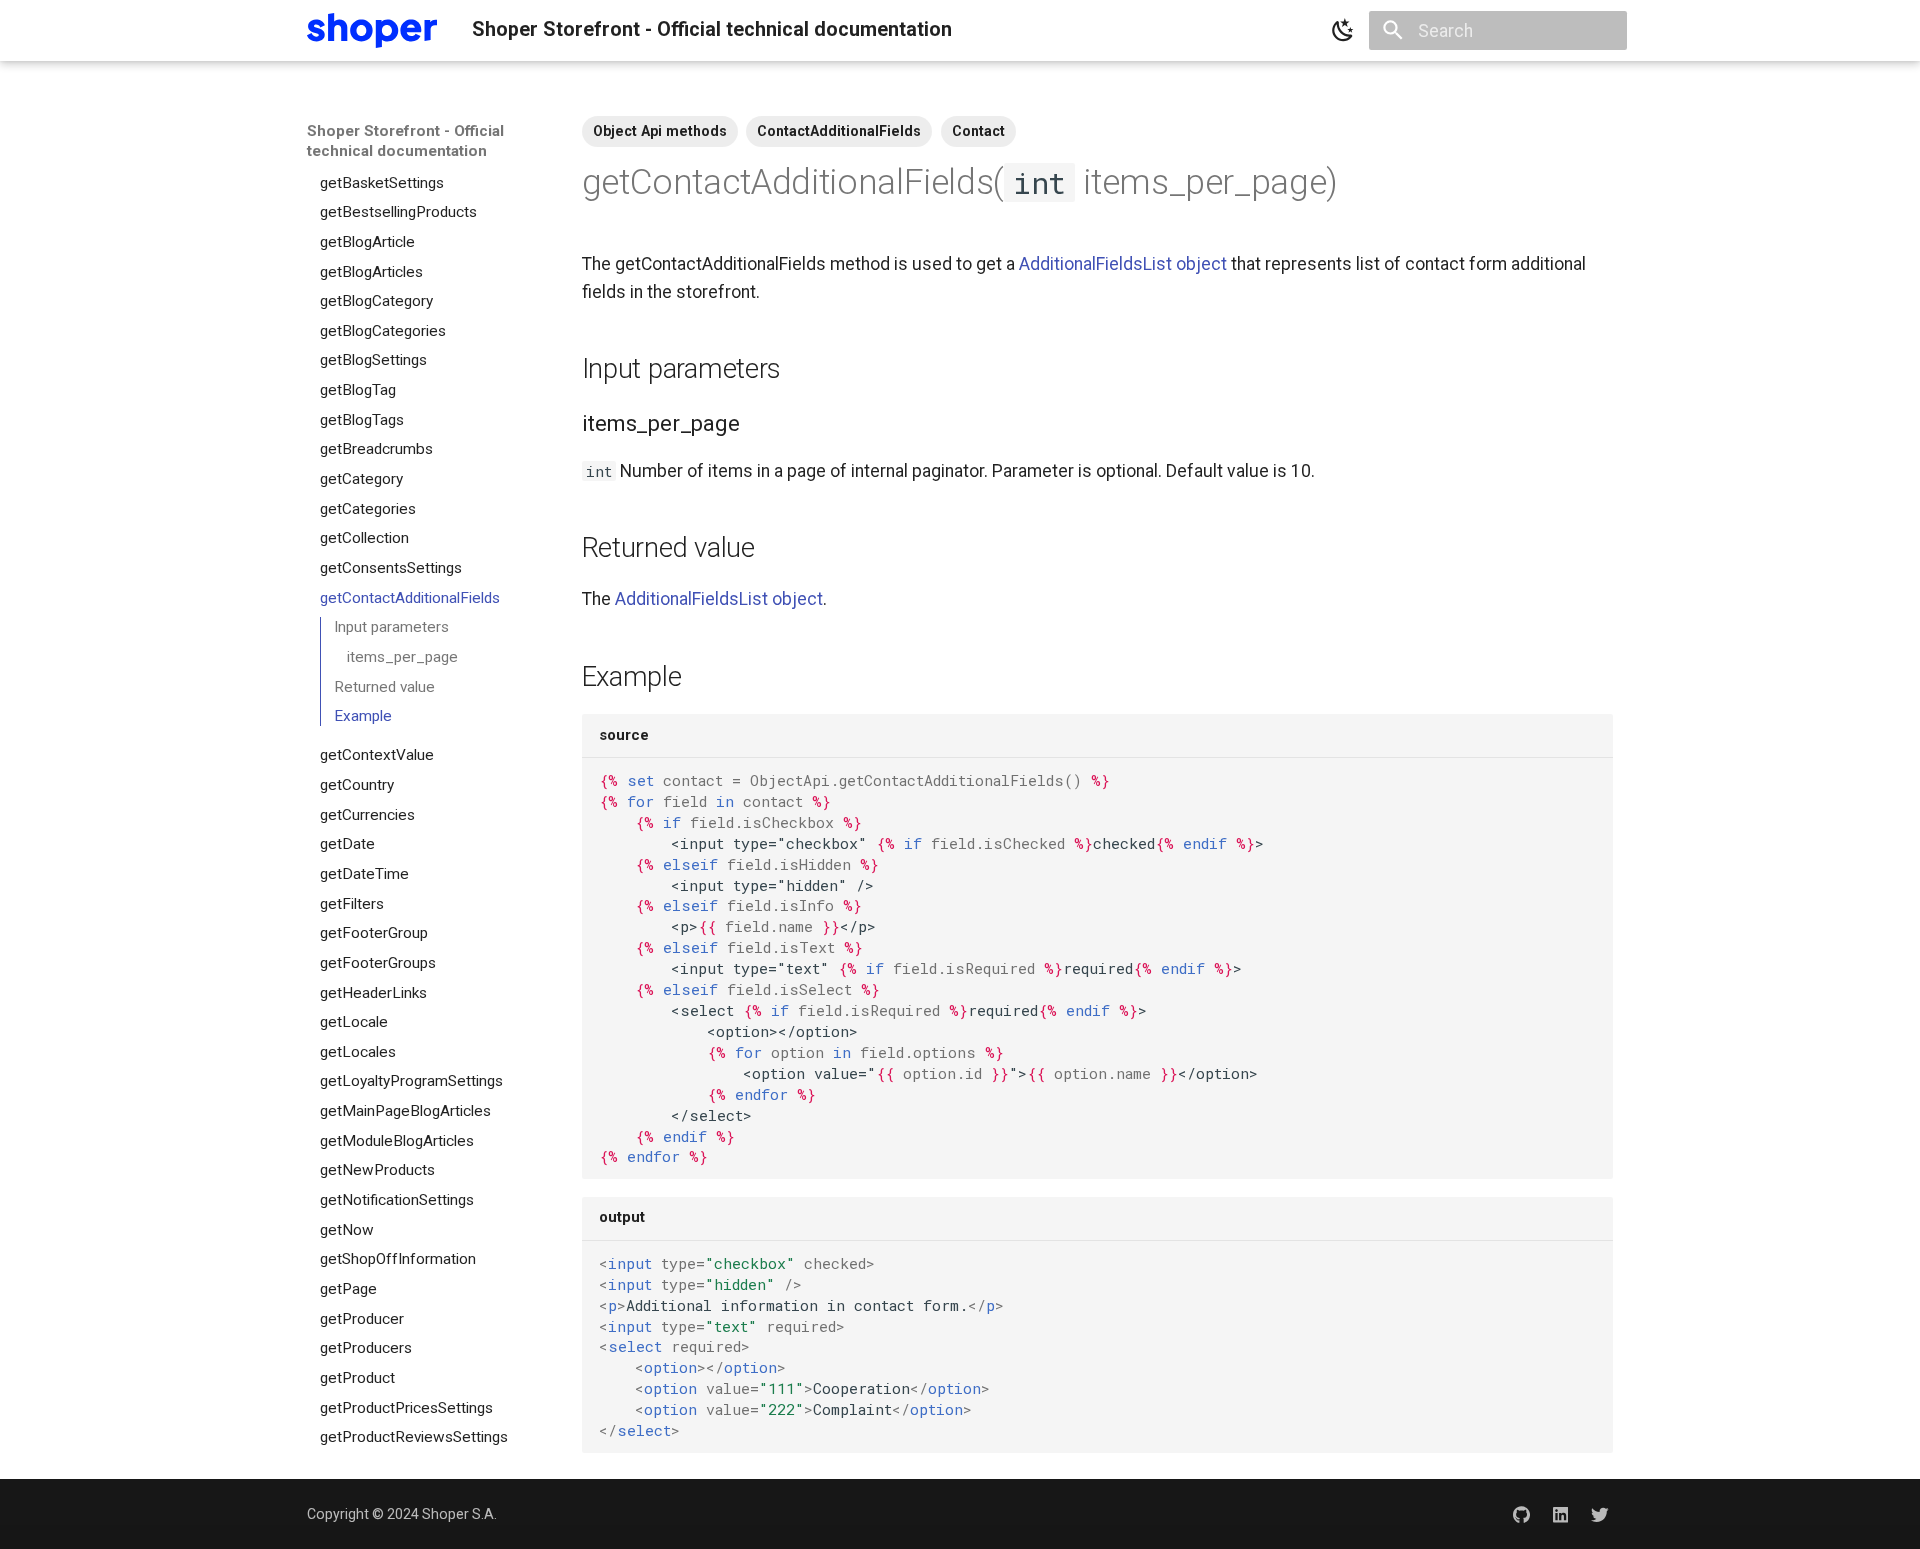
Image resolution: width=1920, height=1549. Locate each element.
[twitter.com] (1600, 1514)
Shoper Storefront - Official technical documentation (405, 141)
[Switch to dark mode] (1343, 31)
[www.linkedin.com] (1560, 1514)
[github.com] (1520, 1514)
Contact (978, 131)
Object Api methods (660, 131)
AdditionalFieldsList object (1123, 264)
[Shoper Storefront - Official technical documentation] (372, 30)
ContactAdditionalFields (839, 131)
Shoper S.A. (459, 1514)
